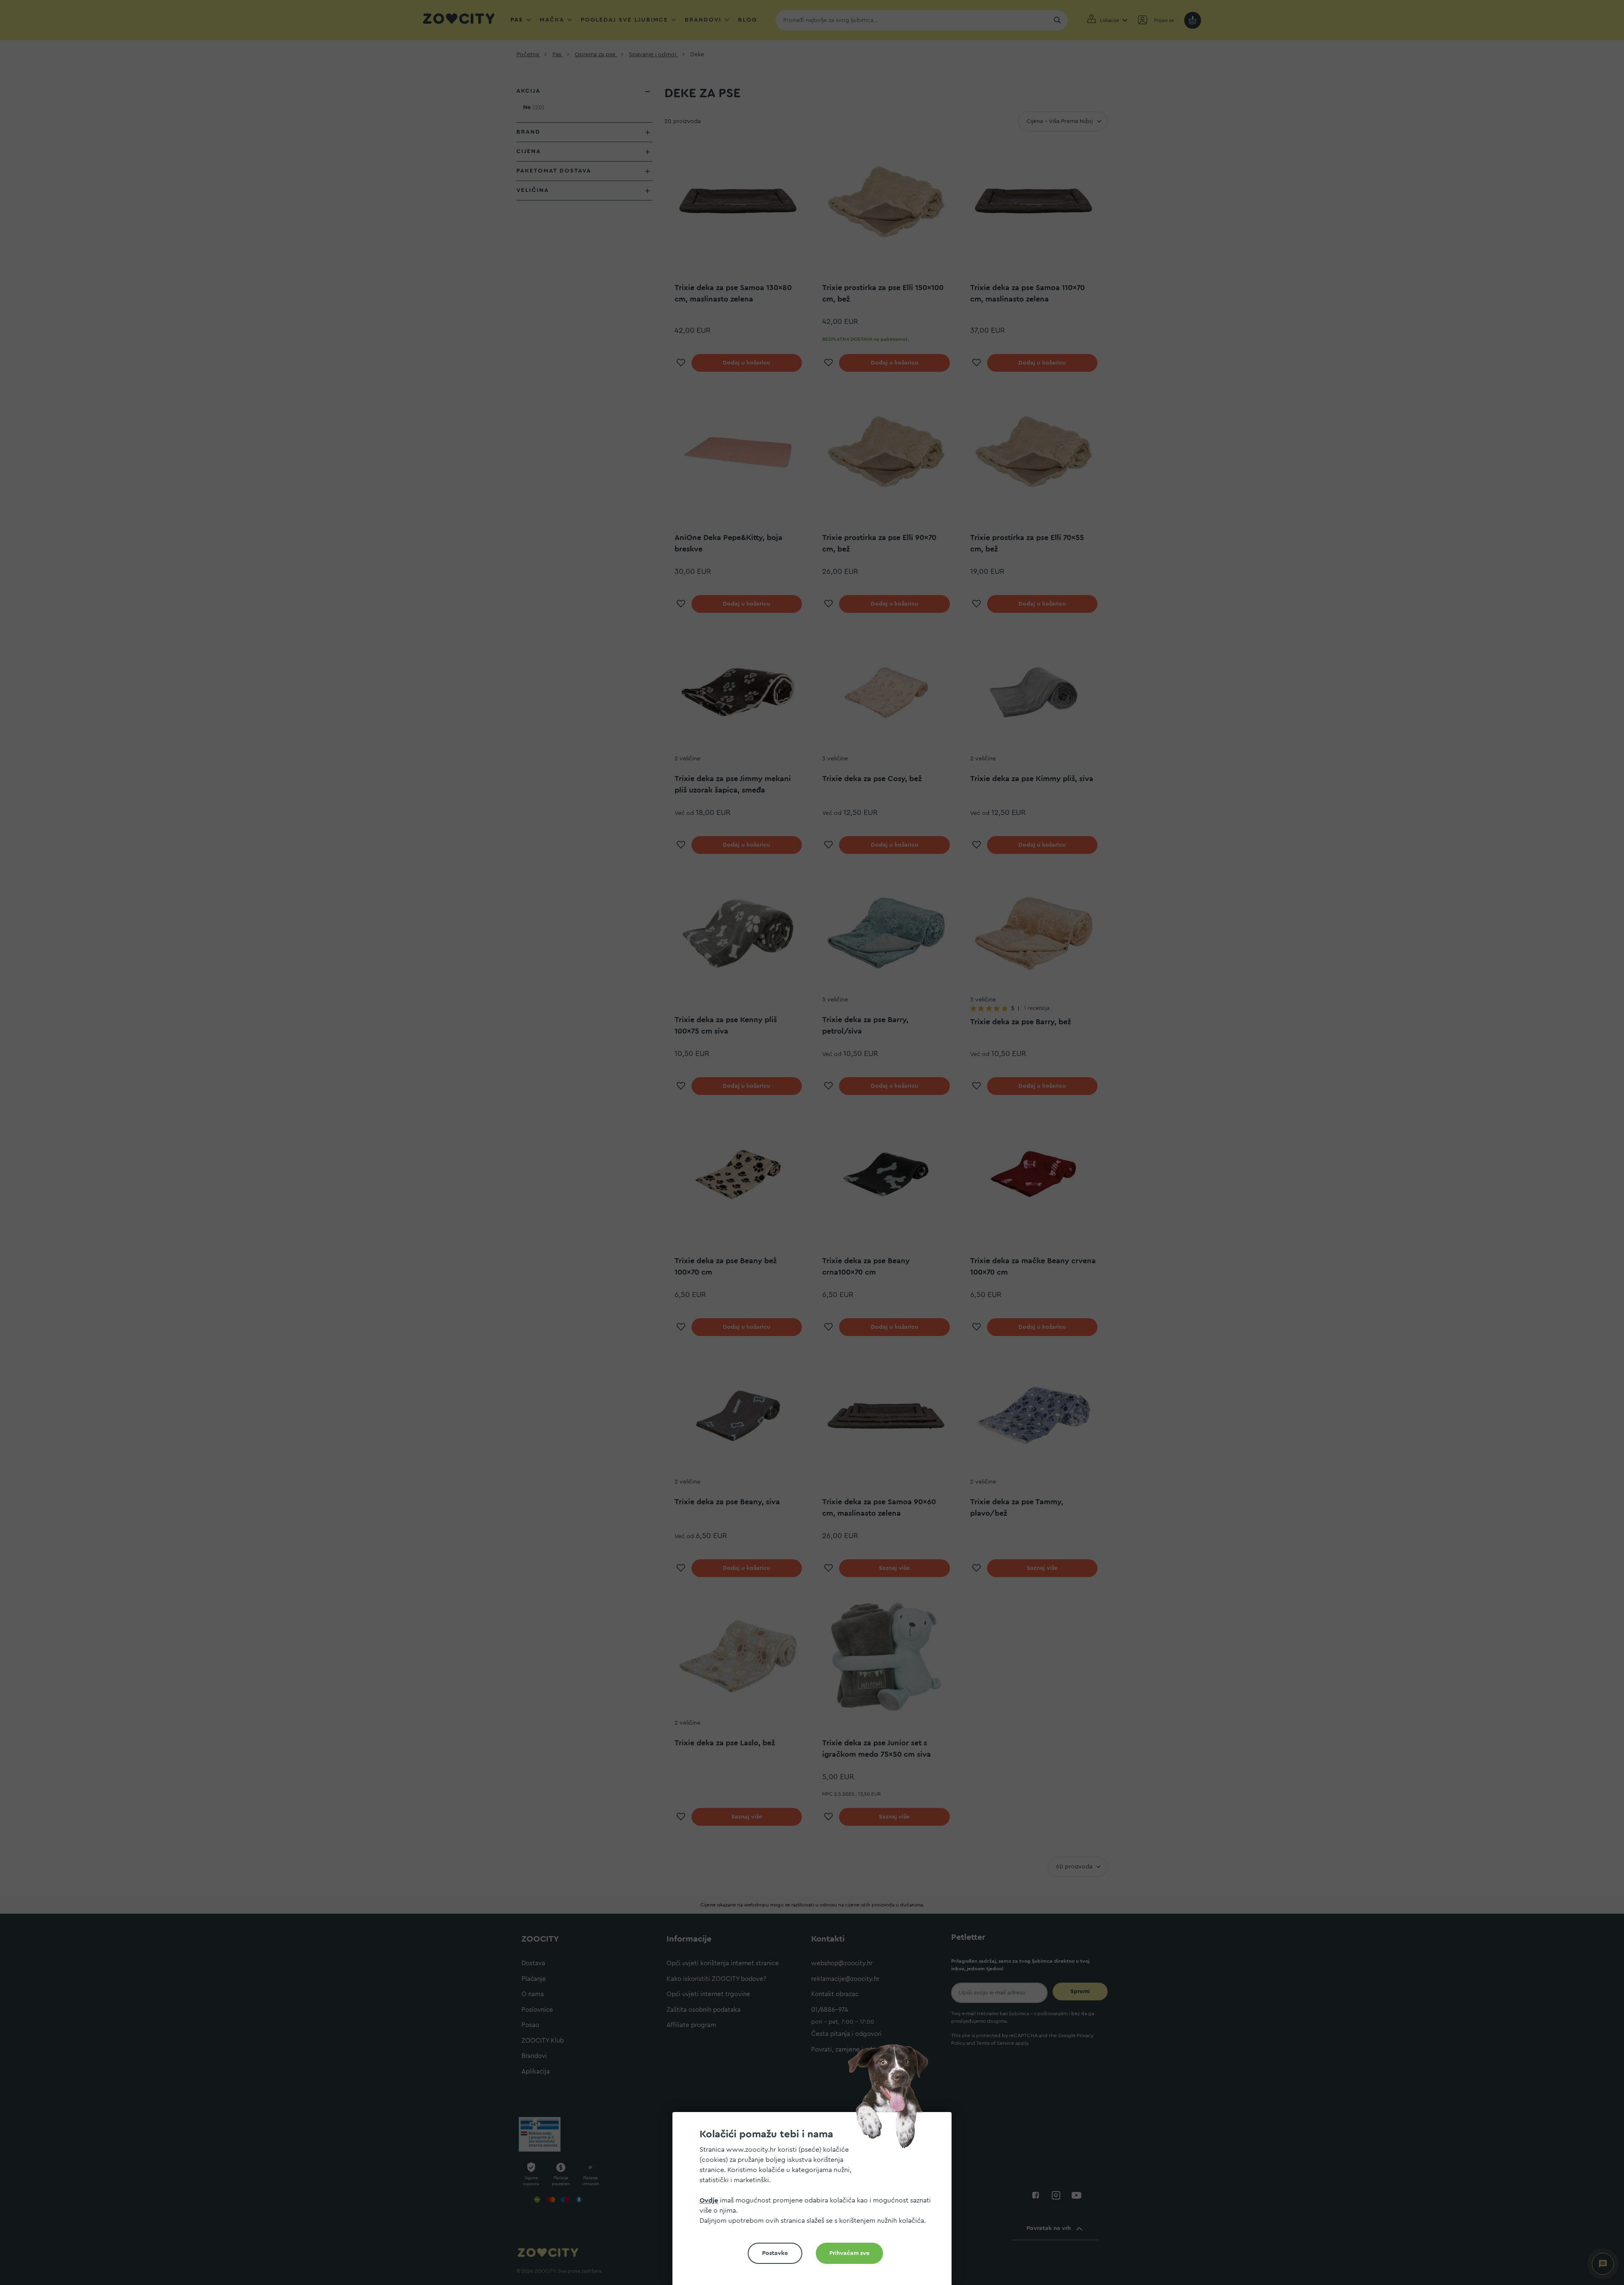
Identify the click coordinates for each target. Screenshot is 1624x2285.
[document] (815, 2202)
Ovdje (709, 2200)
